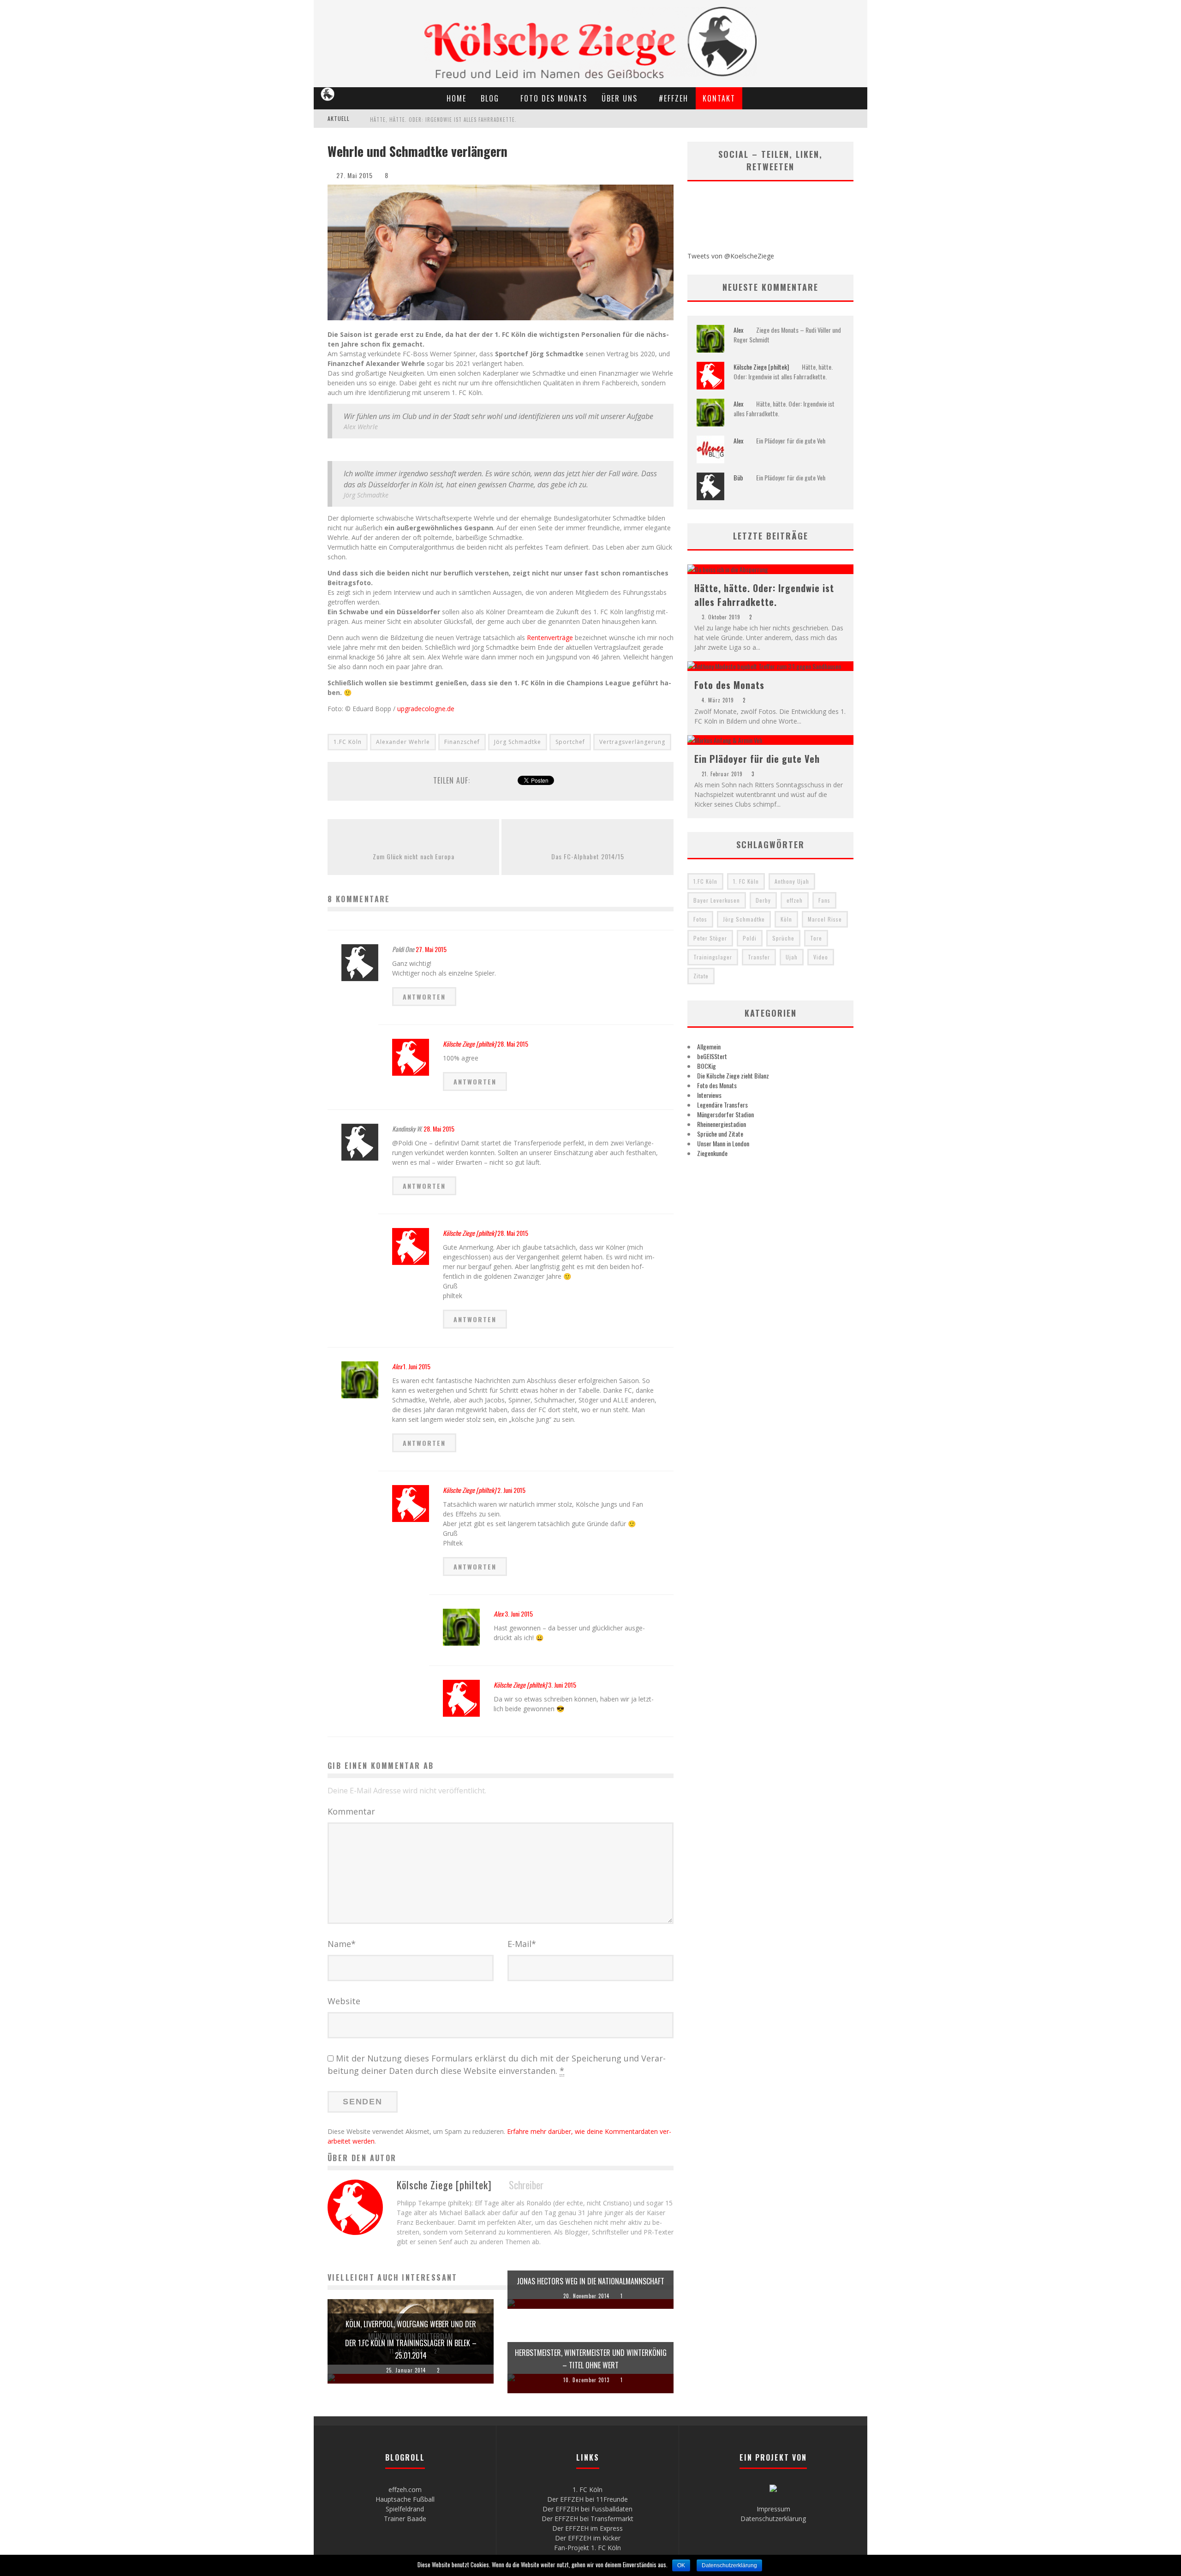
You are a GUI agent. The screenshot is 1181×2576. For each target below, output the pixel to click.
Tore (816, 938)
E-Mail (522, 1944)
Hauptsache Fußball (405, 2499)
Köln (786, 919)
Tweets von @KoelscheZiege (731, 256)
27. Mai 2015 (431, 949)
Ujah (792, 957)
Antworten (424, 997)
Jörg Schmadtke (518, 742)
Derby (763, 900)
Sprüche (783, 938)
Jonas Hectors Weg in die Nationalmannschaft (590, 2281)
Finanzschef (462, 742)
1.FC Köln (348, 742)
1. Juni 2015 (417, 1366)
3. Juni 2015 (519, 1614)
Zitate (701, 976)
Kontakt (719, 98)
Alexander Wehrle (403, 742)
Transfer (759, 957)
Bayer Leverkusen (717, 900)
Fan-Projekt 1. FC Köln (588, 2548)
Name (342, 1944)
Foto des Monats (554, 98)
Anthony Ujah (792, 881)
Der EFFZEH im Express (588, 2528)
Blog (490, 98)
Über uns (620, 98)
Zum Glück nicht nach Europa (414, 856)
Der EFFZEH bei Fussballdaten (588, 2509)
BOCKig (707, 1066)
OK (681, 2565)
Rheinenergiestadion (722, 1124)
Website (344, 2001)
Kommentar (351, 1811)
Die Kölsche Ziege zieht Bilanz (733, 1075)
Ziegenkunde (712, 1153)
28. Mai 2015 (513, 1044)
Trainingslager (713, 957)
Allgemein (709, 1046)
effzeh (795, 900)
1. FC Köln (746, 881)
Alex (397, 1366)
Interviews (709, 1095)
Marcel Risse (825, 919)
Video (821, 957)
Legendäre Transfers (722, 1105)
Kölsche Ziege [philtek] (469, 1044)
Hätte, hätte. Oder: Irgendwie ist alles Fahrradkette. (443, 120)
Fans (824, 900)
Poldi (750, 938)
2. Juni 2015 (511, 1490)
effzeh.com (405, 2489)
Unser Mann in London (723, 1143)
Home (456, 98)
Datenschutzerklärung (773, 2519)
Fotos (700, 919)
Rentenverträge (550, 638)
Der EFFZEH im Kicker (588, 2538)
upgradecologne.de (426, 709)
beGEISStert (712, 1056)
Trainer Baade (405, 2519)
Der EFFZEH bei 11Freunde (588, 2499)
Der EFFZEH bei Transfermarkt (588, 2519)
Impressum (773, 2509)
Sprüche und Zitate (720, 1134)
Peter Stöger (710, 938)
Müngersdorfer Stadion (725, 1114)
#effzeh (674, 98)
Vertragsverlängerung (632, 742)
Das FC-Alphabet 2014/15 (588, 856)
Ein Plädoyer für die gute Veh (791, 440)
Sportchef (570, 742)
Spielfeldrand (405, 2509)
